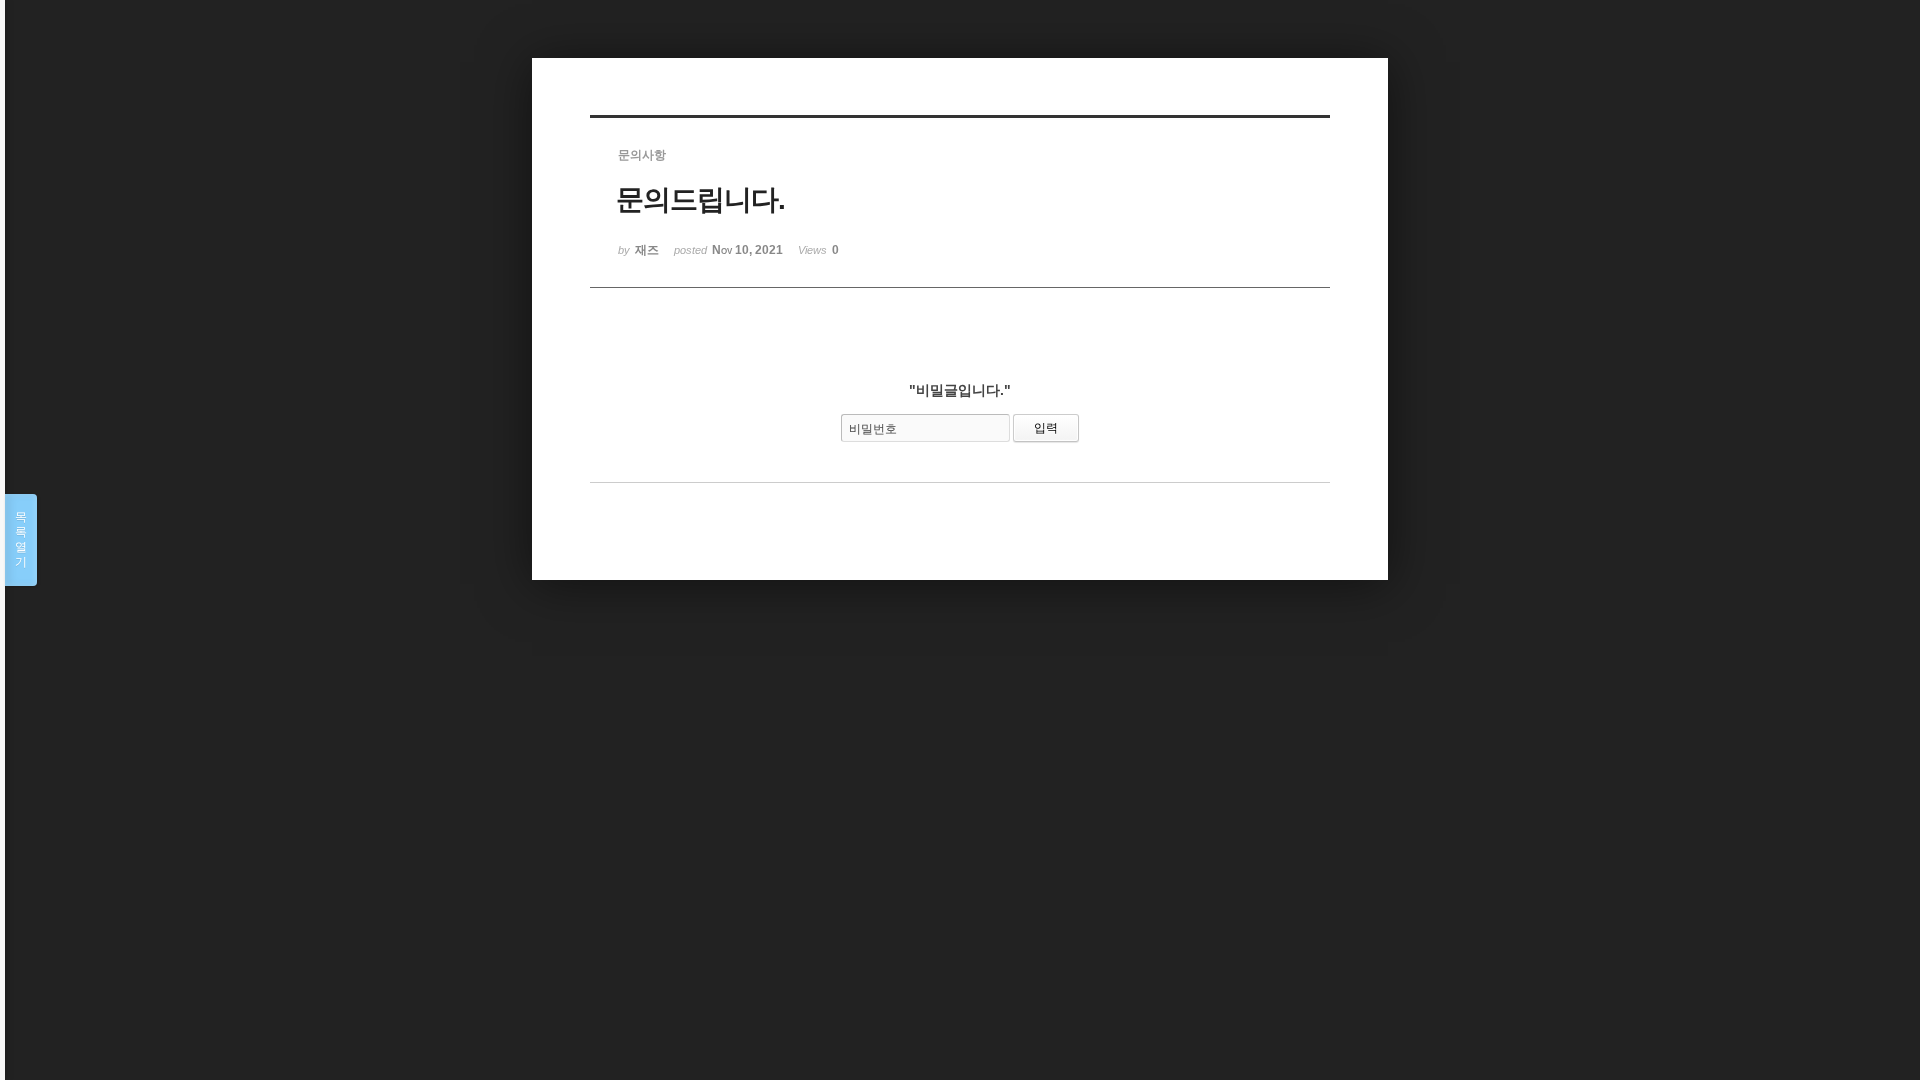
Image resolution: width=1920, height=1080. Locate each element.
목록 (21, 539)
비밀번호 (873, 429)
